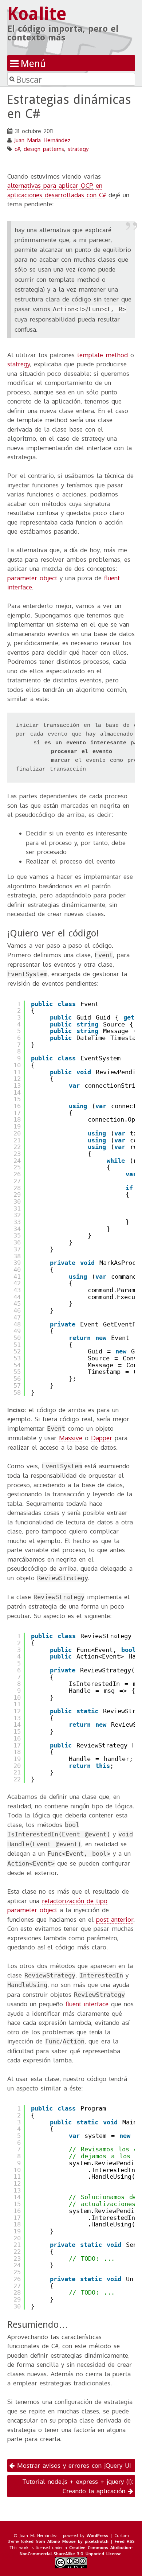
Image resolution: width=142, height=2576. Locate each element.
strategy (78, 149)
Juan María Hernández (42, 140)
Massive (71, 1438)
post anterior (115, 1919)
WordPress (97, 2535)
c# (17, 149)
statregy (19, 364)
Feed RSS (125, 2541)
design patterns (44, 149)
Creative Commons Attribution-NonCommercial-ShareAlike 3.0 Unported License (76, 2550)
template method (102, 355)
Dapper (102, 1438)
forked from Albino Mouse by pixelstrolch (65, 2541)
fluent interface (87, 2004)
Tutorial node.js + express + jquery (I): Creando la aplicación (78, 2486)
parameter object (32, 578)
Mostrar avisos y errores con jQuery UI (73, 2465)
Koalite (37, 14)
